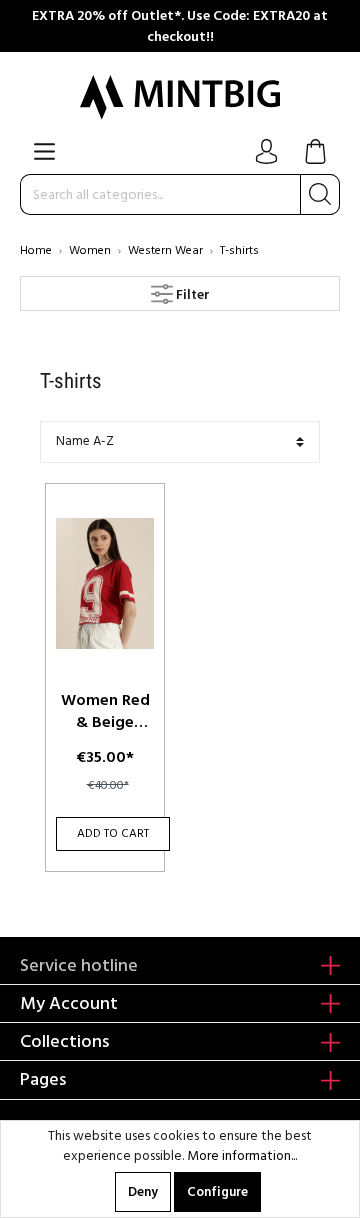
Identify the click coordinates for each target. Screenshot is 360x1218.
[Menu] (44, 151)
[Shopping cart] (315, 153)
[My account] (266, 151)
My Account (69, 1003)
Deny (143, 1192)
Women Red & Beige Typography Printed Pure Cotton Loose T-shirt (105, 711)
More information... (242, 1156)
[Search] (320, 194)
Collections (64, 1041)
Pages (43, 1079)
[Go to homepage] (180, 97)
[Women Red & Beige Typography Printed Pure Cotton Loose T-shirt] (105, 584)
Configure (217, 1192)
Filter (191, 295)
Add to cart (113, 833)
